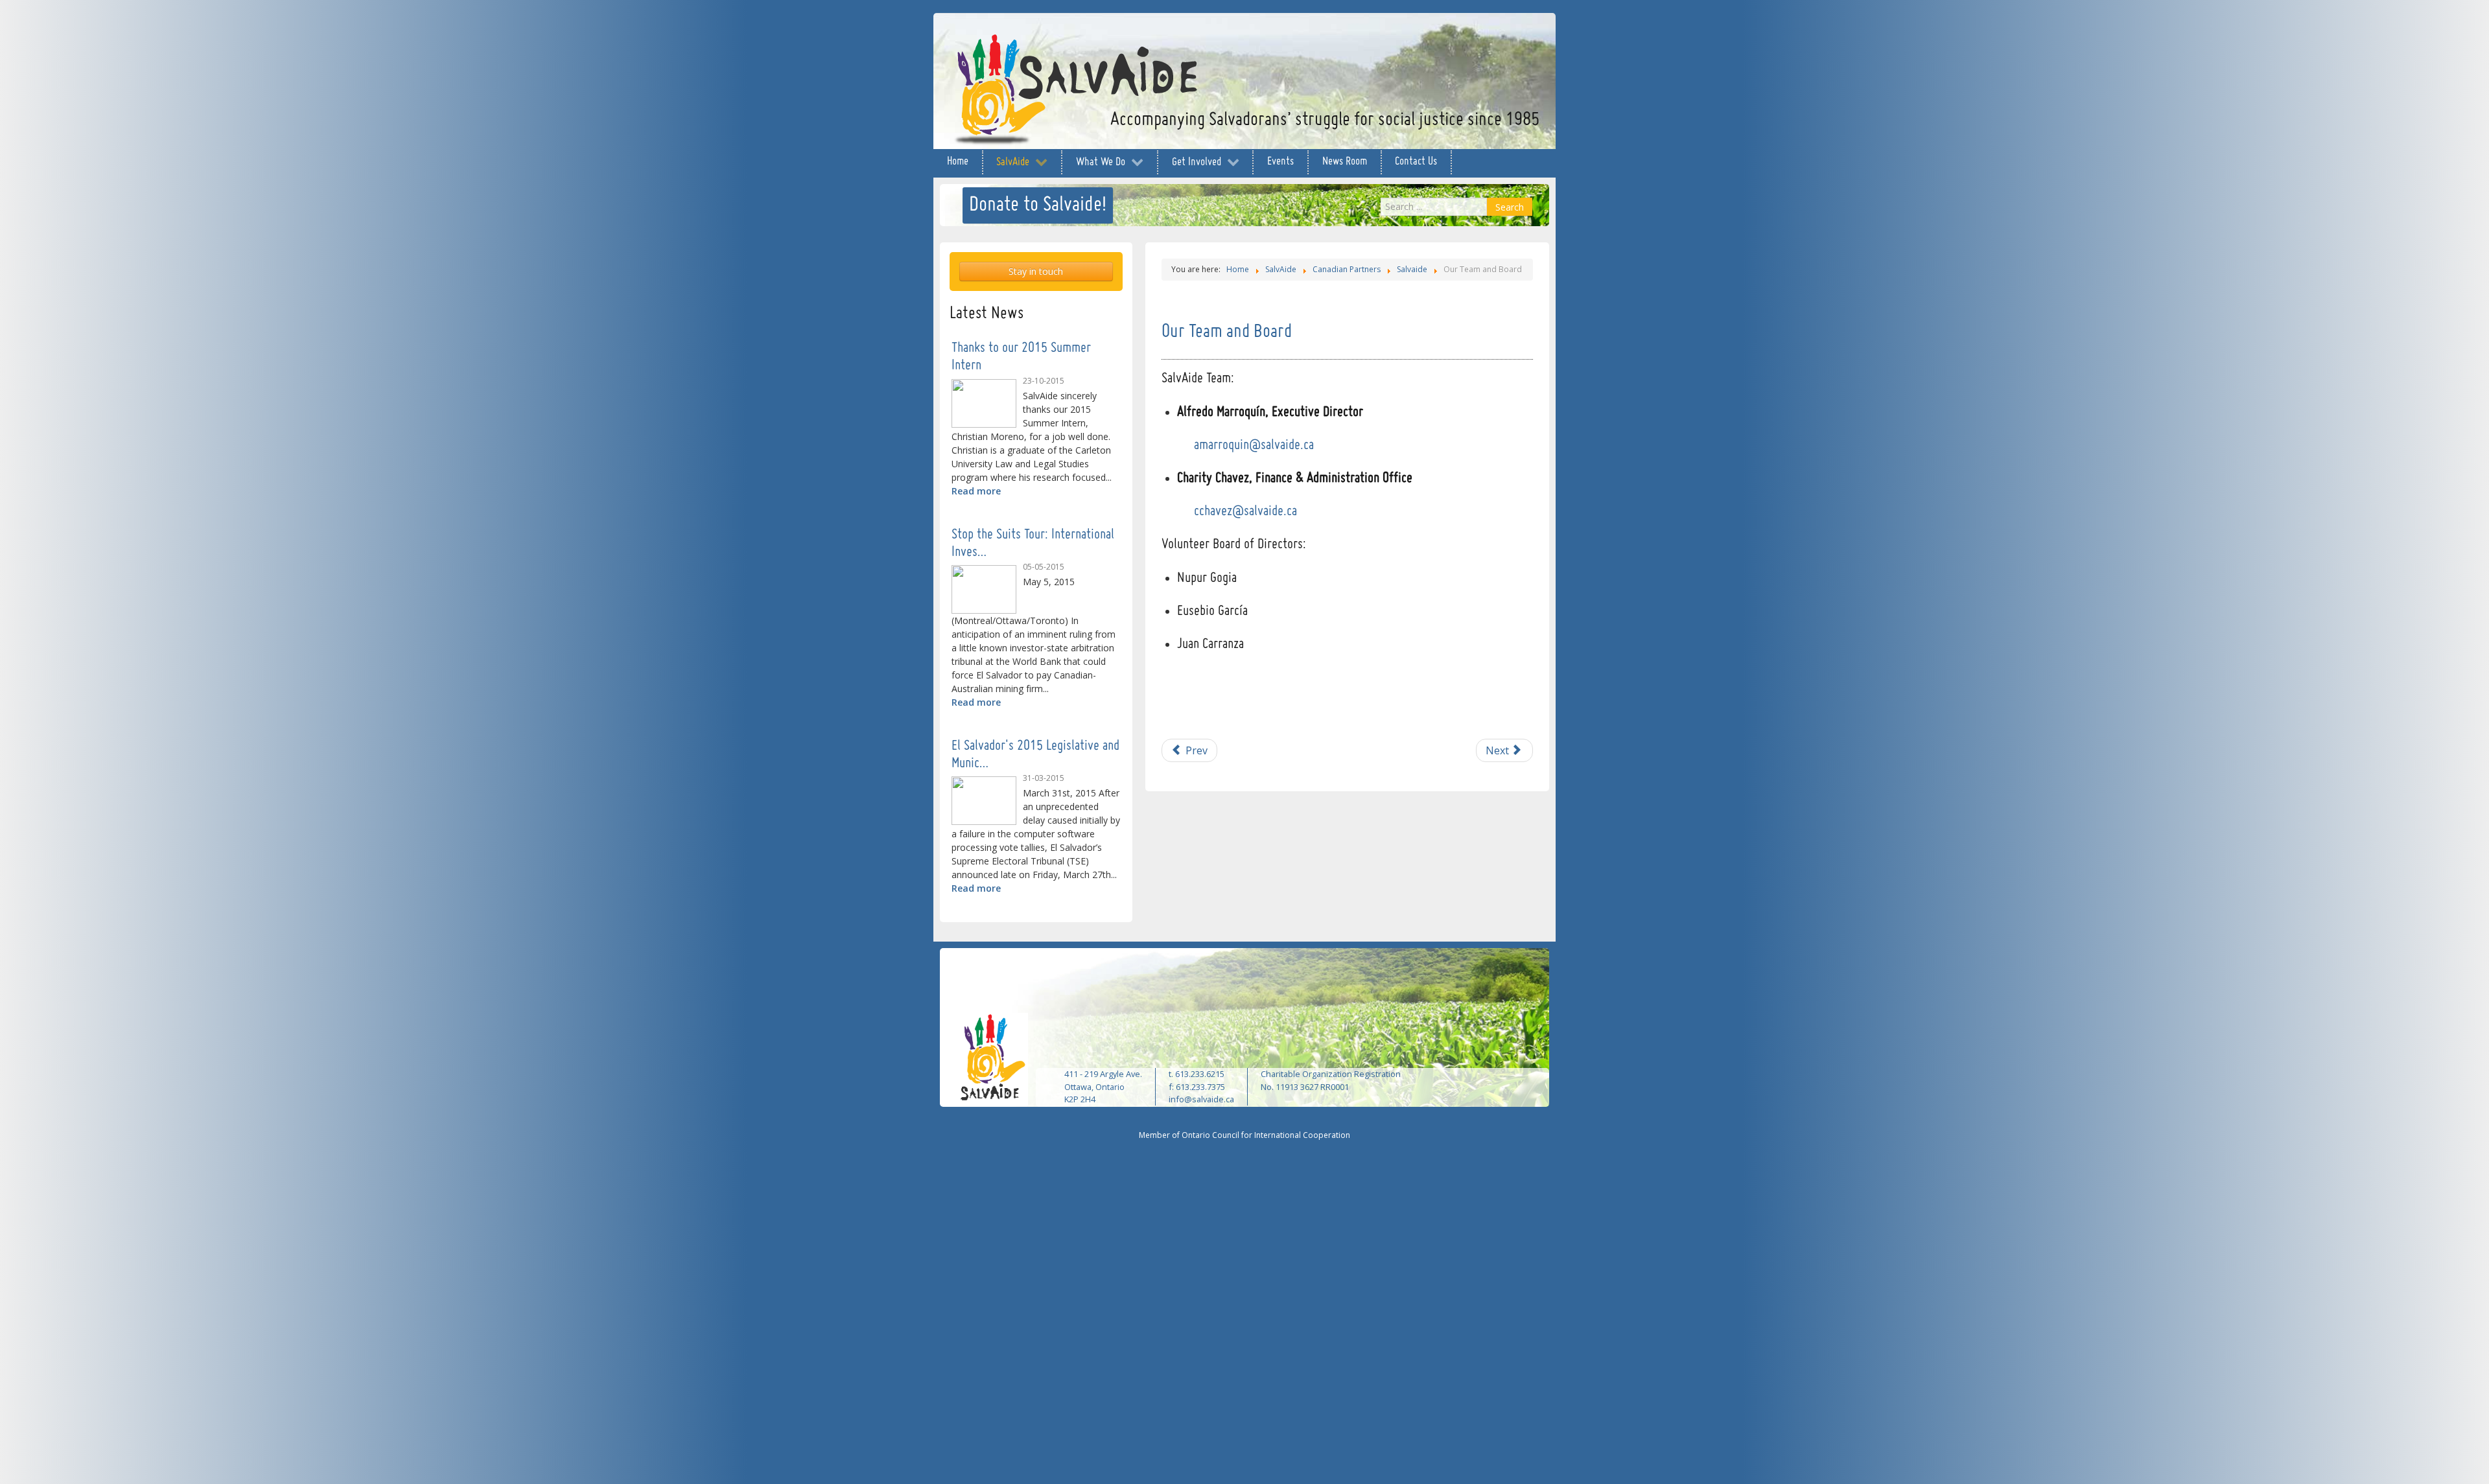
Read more (976, 491)
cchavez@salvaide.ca (1245, 512)
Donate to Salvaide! (1038, 205)
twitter (1475, 37)
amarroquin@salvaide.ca (1254, 446)
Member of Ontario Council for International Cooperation (1244, 1135)
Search (1510, 207)
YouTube (1501, 37)
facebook (1449, 37)
